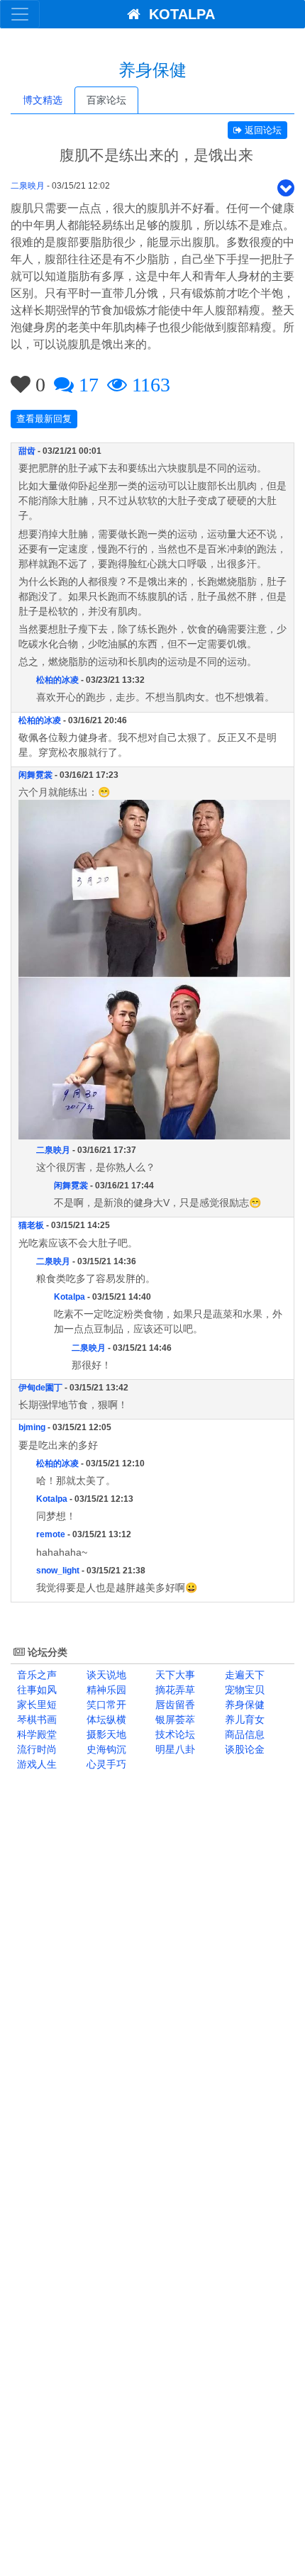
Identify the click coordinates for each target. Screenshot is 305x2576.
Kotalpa (70, 1297)
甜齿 (27, 451)
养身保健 (243, 1705)
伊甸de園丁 (40, 1388)
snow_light (58, 1571)
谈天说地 (105, 1675)
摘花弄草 (174, 1690)
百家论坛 (106, 100)
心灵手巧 (105, 1764)
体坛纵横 (105, 1719)
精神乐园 (105, 1690)
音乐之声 (35, 1675)
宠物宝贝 (243, 1690)
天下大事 (174, 1675)
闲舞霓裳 (35, 775)
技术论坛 (174, 1734)
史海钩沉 (105, 1749)
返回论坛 (262, 130)
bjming (32, 1427)
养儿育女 (243, 1719)
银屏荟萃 (174, 1719)
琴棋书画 (35, 1719)
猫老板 (31, 1225)
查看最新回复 (44, 419)
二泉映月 (28, 186)
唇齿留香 (174, 1705)
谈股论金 (243, 1749)
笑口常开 (105, 1705)
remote (51, 1534)
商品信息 (243, 1734)
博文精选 (43, 100)
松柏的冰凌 (57, 680)
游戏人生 (35, 1764)
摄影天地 (105, 1734)
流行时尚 (35, 1749)
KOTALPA (178, 14)
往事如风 (35, 1690)
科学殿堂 (35, 1734)
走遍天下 (243, 1675)
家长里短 (35, 1705)
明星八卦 (174, 1749)
